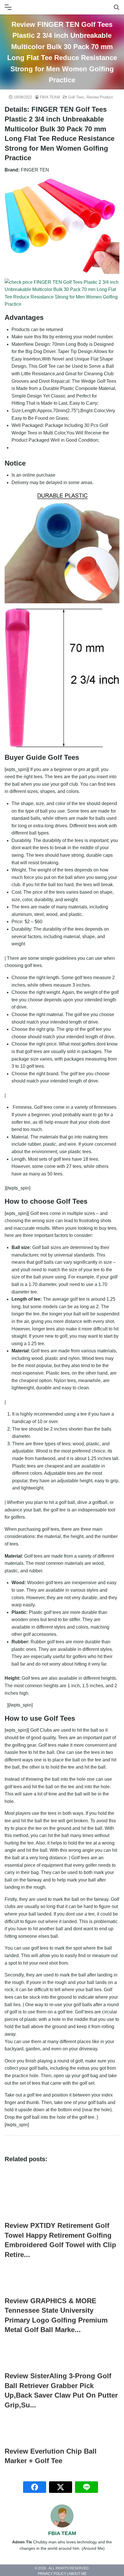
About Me (78, 2574)
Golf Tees (76, 97)
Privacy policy (52, 2574)
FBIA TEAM (50, 97)
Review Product (100, 97)
